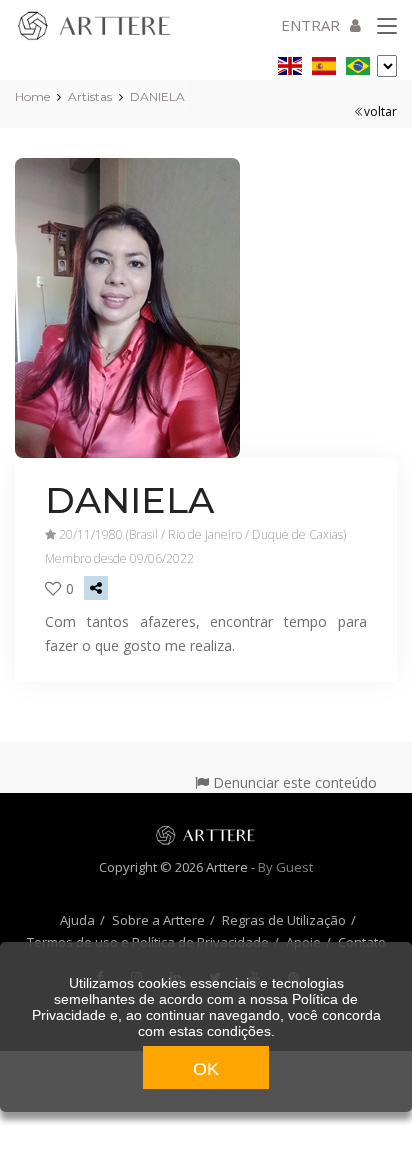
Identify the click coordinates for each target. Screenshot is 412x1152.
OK (206, 1069)
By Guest (285, 867)
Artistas (90, 96)
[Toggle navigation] (387, 27)
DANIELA (157, 96)
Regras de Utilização (284, 920)
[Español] (324, 62)
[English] (290, 62)
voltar (380, 111)
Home (32, 96)
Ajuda (77, 920)
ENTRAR (310, 25)
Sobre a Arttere (158, 920)
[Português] (358, 62)
